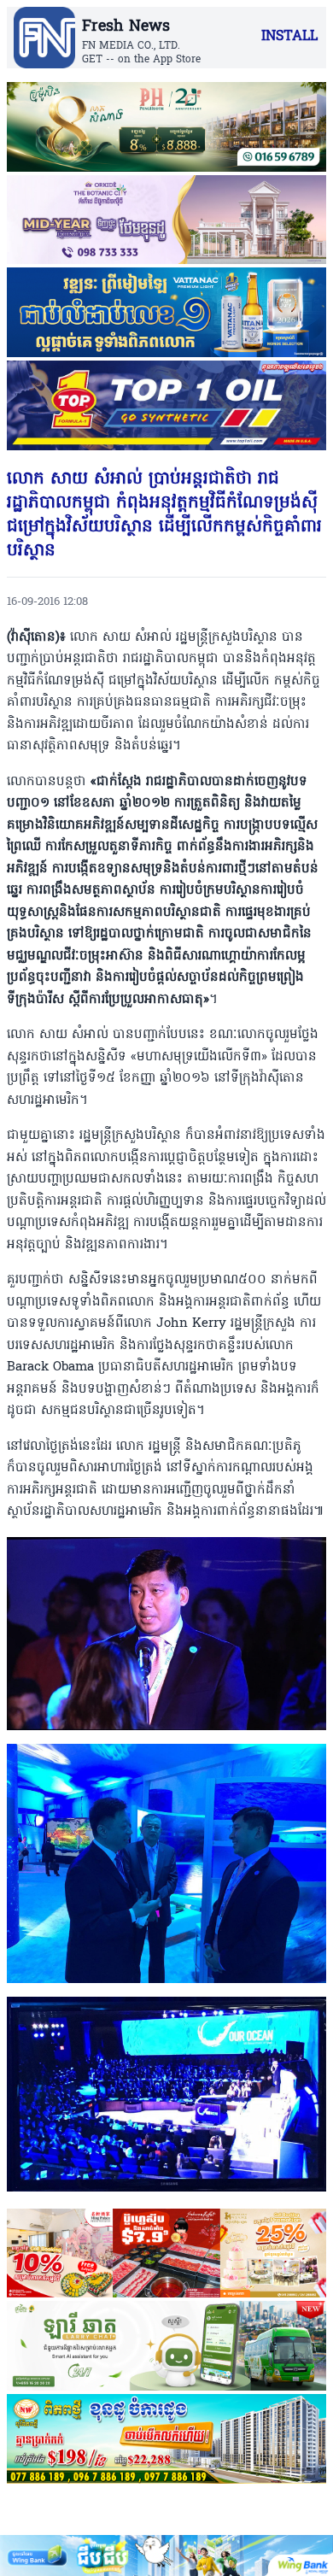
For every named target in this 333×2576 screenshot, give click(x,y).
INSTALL (289, 37)
